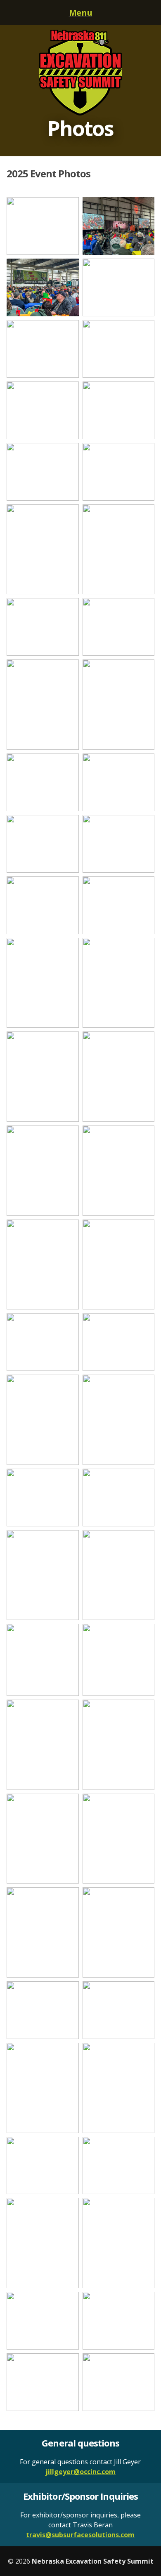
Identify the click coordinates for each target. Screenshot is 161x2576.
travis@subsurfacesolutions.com (80, 2535)
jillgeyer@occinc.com (80, 2472)
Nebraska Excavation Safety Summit (80, 73)
